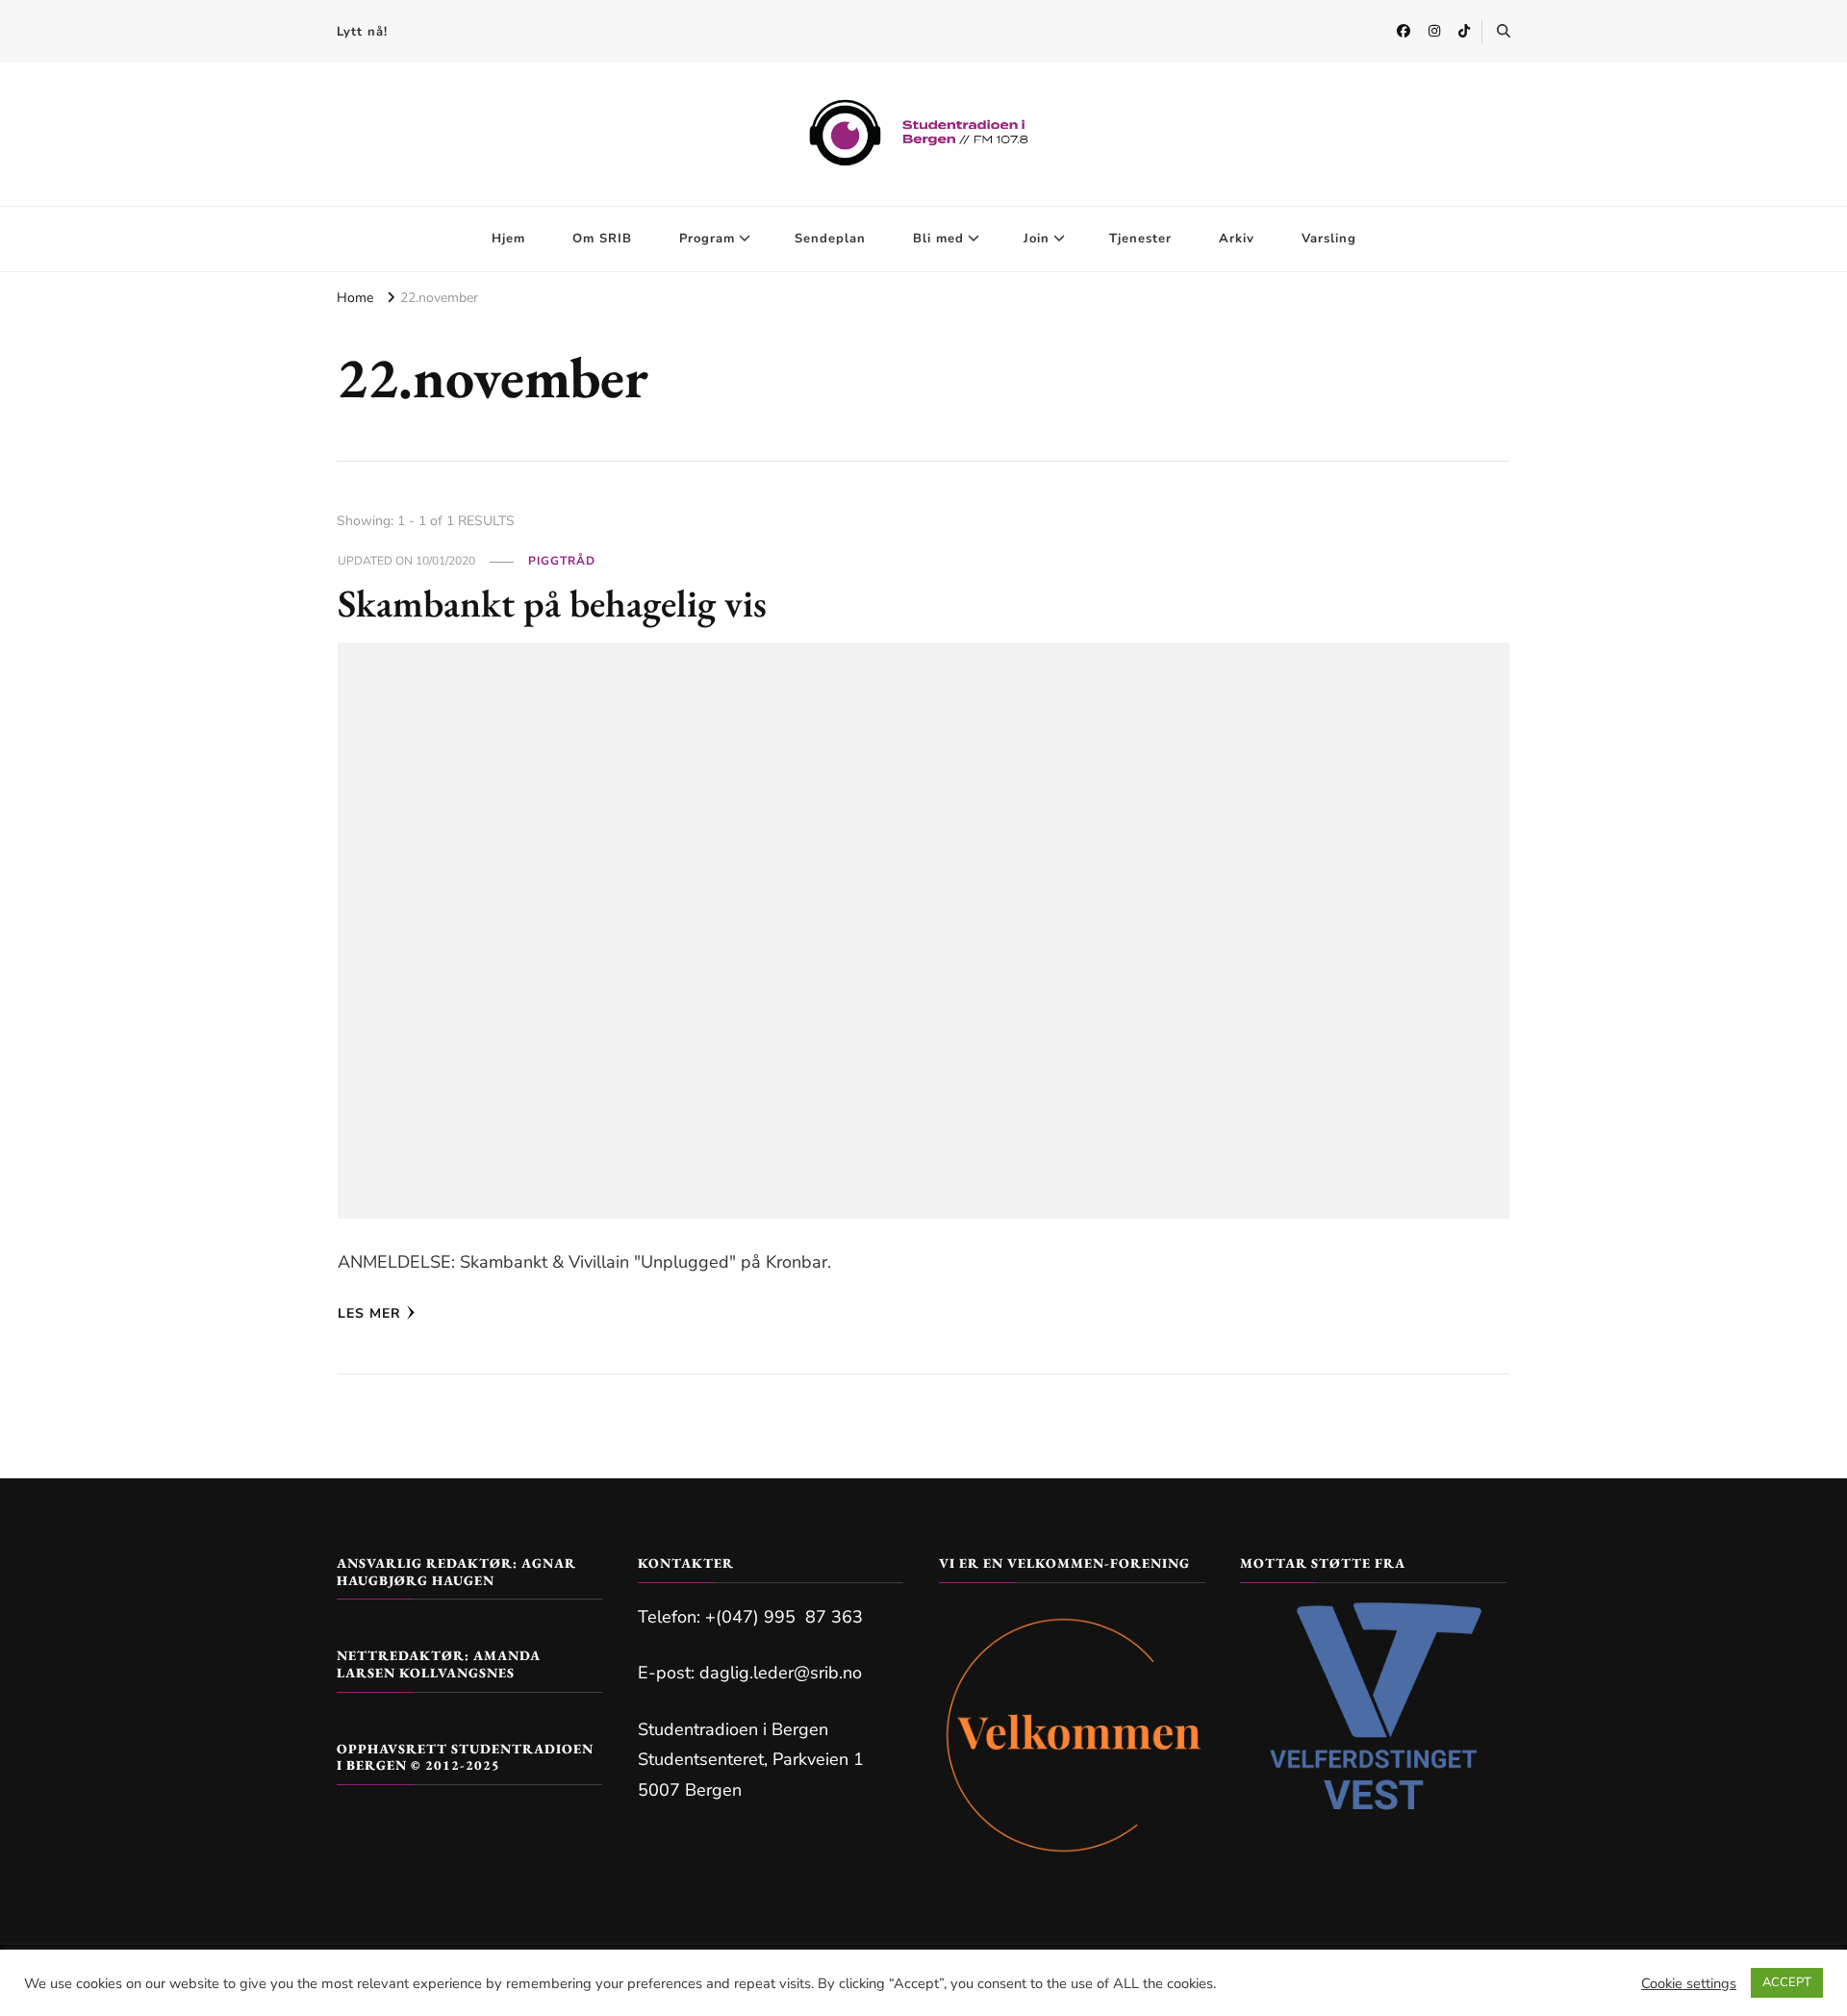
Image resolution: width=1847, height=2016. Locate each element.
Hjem (508, 239)
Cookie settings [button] (1689, 1983)
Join (1037, 239)
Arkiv (1237, 239)
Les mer (369, 1313)
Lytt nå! (362, 32)
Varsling (1329, 239)
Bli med (938, 239)
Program (707, 239)
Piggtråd (562, 561)
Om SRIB (602, 239)
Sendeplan (830, 239)
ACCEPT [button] (1787, 1982)
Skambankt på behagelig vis (552, 603)
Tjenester (1140, 239)
